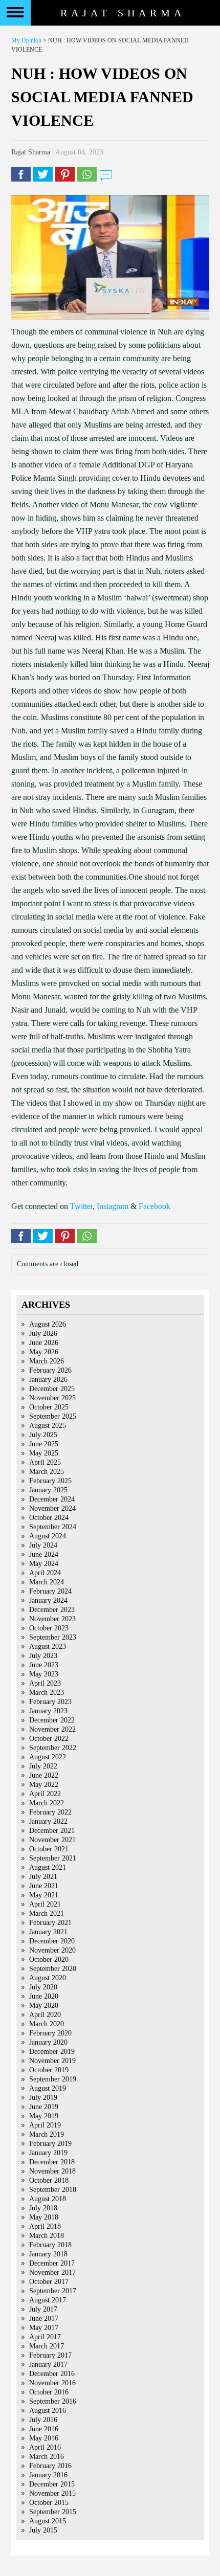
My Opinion (26, 40)
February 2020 (50, 2033)
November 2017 (52, 2272)
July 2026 (43, 1334)
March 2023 (47, 1693)
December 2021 (52, 1831)
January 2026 (48, 1380)
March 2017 (47, 2346)
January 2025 (48, 1490)
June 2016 (44, 2429)
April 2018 (45, 2226)
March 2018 (47, 2236)
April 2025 (45, 1462)
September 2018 (53, 2190)
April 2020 (45, 2015)
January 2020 (48, 2042)
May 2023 (44, 1674)
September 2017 (53, 2291)
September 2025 (53, 1416)
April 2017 (45, 2337)
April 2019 (45, 2125)
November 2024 (52, 1508)
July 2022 (43, 1766)
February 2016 (50, 2466)
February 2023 (50, 1702)
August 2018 (48, 2199)
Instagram (113, 1206)
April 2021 (45, 1904)
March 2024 (47, 1582)
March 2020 (47, 2024)
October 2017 (49, 2282)
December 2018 (52, 2162)
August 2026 (48, 1324)
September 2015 (53, 2512)
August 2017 (48, 2300)
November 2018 (52, 2171)
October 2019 (49, 2070)
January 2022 (48, 1821)
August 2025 (48, 1426)
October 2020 (49, 1959)
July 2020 (43, 1987)
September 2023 (53, 1637)
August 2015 (48, 2521)
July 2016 (43, 2420)
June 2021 (44, 1886)
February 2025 (50, 1481)
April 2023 (45, 1683)
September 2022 (53, 1748)
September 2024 (53, 1527)
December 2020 (52, 1941)
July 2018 (43, 2208)
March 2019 (47, 2134)
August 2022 (48, 1757)
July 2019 (43, 2098)
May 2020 (44, 2006)
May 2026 (44, 1352)
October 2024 (49, 1518)
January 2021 (48, 1932)
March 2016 (47, 2457)
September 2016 (53, 2401)
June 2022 (44, 1775)
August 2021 (48, 1867)
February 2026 (50, 1370)
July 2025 (43, 1435)
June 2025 (44, 1444)
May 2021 (44, 1895)
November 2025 (52, 1398)
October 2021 (49, 1849)
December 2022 (52, 1720)
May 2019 (44, 2116)
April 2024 (45, 1573)
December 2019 (52, 2052)
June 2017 (44, 2319)
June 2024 (44, 1554)
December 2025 (52, 1389)
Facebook (155, 1206)
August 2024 (48, 1536)
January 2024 (48, 1600)
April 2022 (45, 1794)
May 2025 (44, 1453)
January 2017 (48, 2365)
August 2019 (48, 2088)
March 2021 (47, 1913)
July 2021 (43, 1877)
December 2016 (52, 2374)
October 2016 (49, 2392)
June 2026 (44, 1343)
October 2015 (49, 2503)
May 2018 (44, 2217)
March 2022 (47, 1803)
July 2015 (43, 2530)
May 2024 (44, 1564)
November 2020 (52, 1950)
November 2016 (52, 2383)
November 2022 (52, 1729)
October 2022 (49, 1739)
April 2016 (45, 2447)
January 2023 (48, 1711)
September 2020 (53, 1969)
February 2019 (50, 2144)
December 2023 (52, 1610)
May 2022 (44, 1785)
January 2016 (48, 2475)
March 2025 (47, 1472)
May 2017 (44, 2328)
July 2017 (43, 2309)
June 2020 (44, 1996)
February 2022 (50, 1812)
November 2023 (52, 1619)
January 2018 (48, 2254)
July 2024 (43, 1545)
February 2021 (50, 1923)
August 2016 (48, 2411)
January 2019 (48, 2153)
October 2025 (49, 1407)
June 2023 (44, 1665)
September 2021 (53, 1858)
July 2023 (43, 1656)
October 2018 (49, 2180)
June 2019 (44, 2107)
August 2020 (48, 1978)
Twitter (81, 1206)
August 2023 (48, 1647)
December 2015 (52, 2484)
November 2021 (52, 1840)
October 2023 (49, 1628)
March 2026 (47, 1361)
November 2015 (52, 2493)
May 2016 (44, 2438)
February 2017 (50, 2355)
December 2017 (52, 2263)
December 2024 (52, 1499)
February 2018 (50, 2245)
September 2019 (53, 2079)
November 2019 (52, 2061)
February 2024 (50, 1591)
